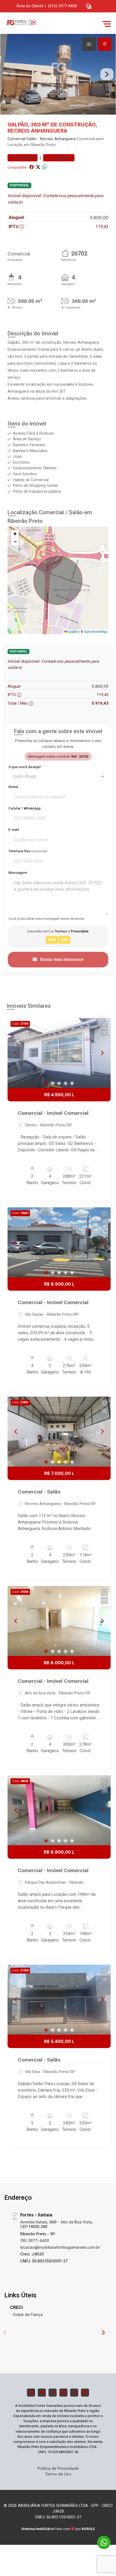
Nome (13, 787)
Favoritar (25, 158)
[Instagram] (53, 2393)
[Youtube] (42, 2393)
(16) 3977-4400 (35, 2240)
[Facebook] (31, 2393)
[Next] (102, 1053)
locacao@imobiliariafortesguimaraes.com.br (60, 2247)
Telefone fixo (28, 851)
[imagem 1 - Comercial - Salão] (59, 1432)
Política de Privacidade (58, 2468)
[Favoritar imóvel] (104, 1024)
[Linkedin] (85, 2393)
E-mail (14, 830)
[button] (88, 6)
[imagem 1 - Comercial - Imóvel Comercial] (59, 1053)
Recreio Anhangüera (58, 139)
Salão (31, 139)
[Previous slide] (9, 74)
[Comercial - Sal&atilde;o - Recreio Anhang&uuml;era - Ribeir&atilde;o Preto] (44, 24)
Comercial (16, 139)
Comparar (61, 158)
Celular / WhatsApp (25, 808)
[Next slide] (107, 74)
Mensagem (18, 873)
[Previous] (16, 1053)
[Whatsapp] (74, 2393)
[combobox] (58, 776)
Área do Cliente (30, 6)
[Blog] (63, 2393)
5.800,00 (99, 218)
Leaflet (73, 632)
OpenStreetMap (96, 632)
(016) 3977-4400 (62, 6)
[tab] (89, 44)
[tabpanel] (58, 74)
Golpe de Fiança (28, 2314)
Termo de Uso (58, 2474)
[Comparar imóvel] (104, 1032)
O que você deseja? (25, 767)
